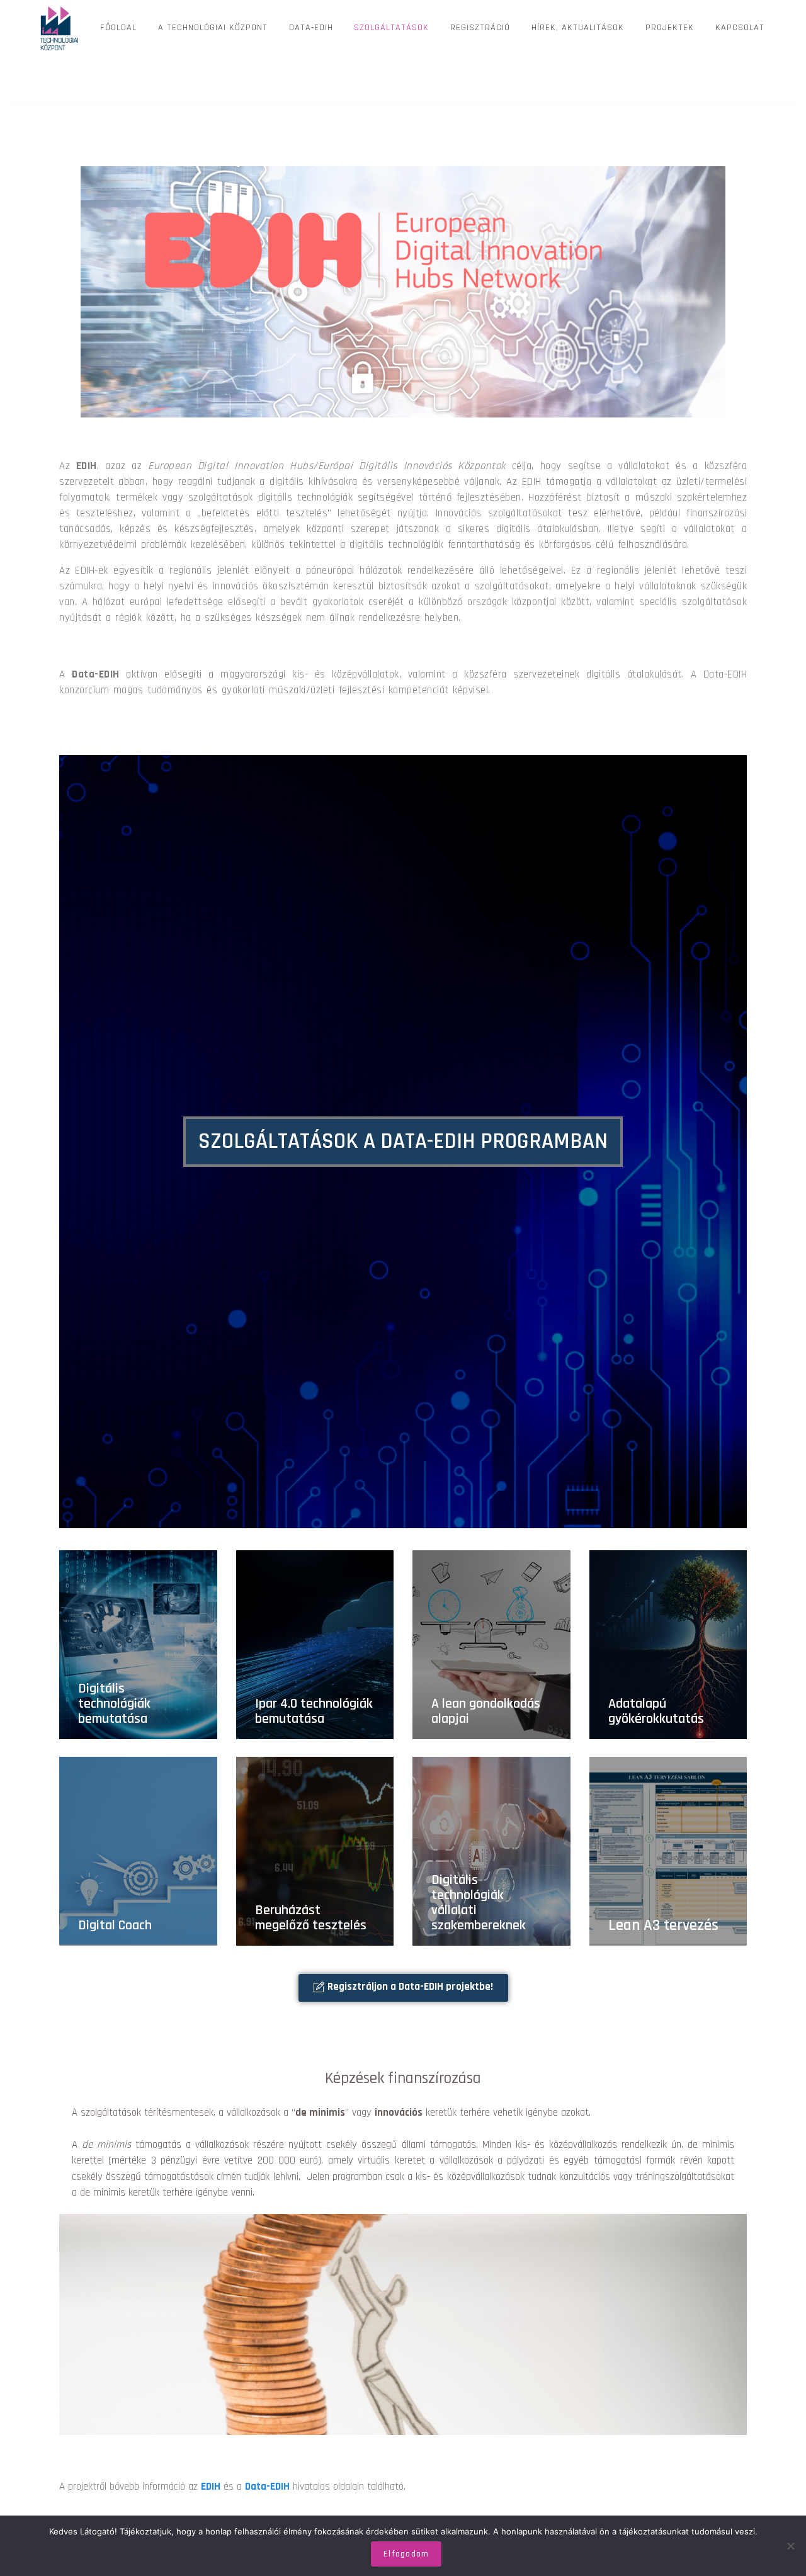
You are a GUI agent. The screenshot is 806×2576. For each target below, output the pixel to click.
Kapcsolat (740, 28)
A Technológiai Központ (213, 28)
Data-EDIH (311, 28)
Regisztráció (480, 28)
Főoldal (118, 28)
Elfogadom (406, 2554)
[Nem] (790, 2546)
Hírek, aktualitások (578, 28)
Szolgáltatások (391, 28)
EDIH (211, 2487)
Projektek (670, 28)
